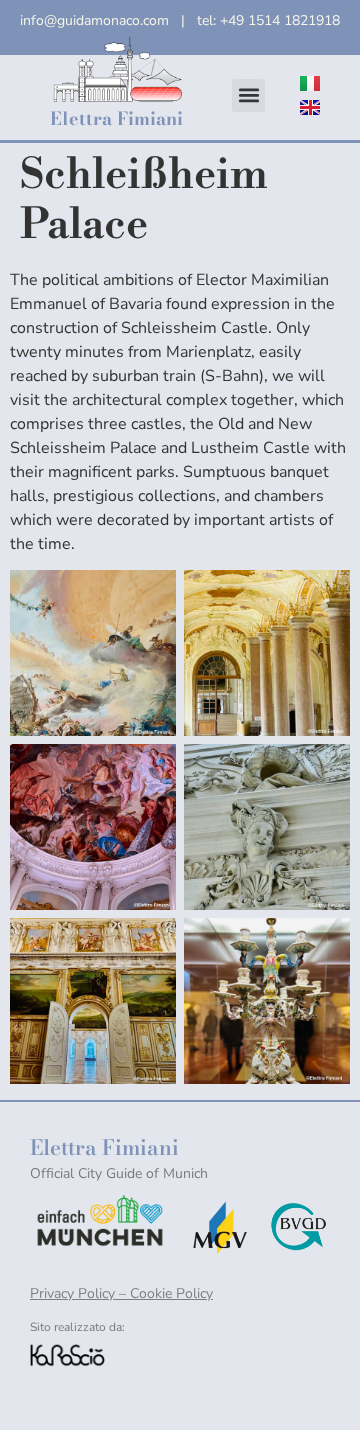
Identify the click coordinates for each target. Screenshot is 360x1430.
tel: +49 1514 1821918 (268, 20)
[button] (248, 95)
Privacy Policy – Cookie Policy (121, 1293)
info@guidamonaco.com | (108, 20)
